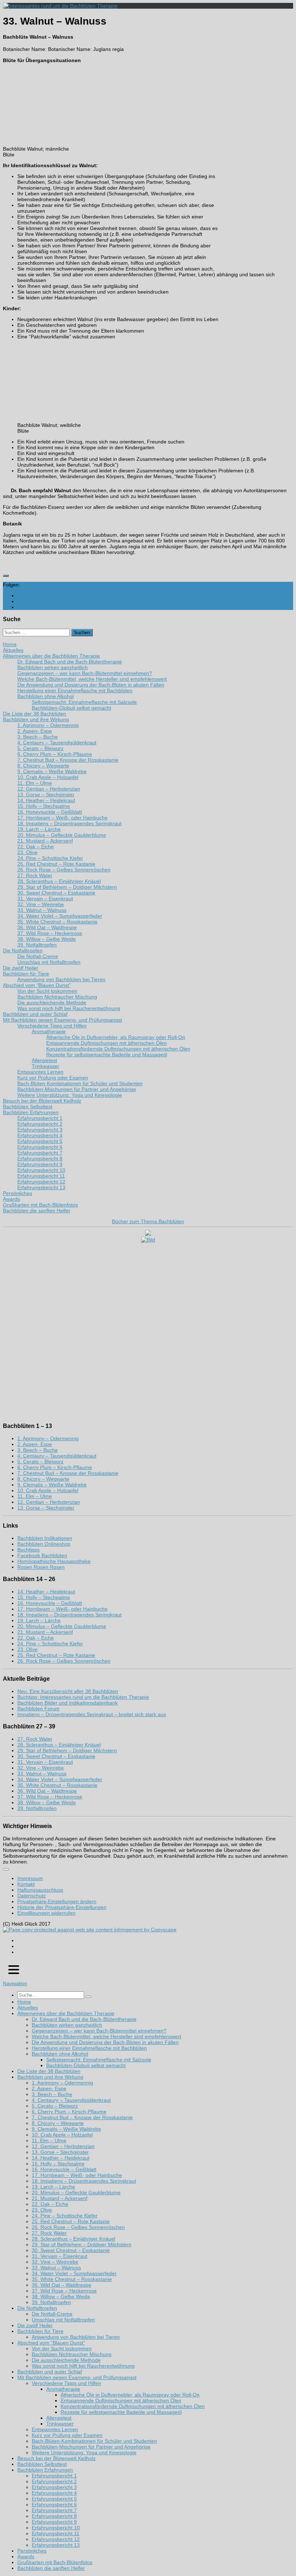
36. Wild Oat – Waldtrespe (47, 1791)
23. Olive (27, 1649)
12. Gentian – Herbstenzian (49, 1502)
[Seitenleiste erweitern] (6, 576)
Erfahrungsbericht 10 (56, 2528)
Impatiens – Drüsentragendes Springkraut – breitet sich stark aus (92, 1714)
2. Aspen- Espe (35, 1444)
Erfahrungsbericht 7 (54, 2510)
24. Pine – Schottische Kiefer (50, 1644)
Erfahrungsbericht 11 (56, 2533)
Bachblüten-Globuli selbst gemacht (86, 2065)
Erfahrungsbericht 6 (54, 2504)
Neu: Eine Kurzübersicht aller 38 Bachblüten (68, 1691)
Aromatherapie (63, 2389)
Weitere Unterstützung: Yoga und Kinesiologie (84, 2452)
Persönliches (32, 2551)
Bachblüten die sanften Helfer (51, 2568)
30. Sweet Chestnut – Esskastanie (56, 1756)
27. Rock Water (35, 1739)
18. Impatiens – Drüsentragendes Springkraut (69, 1615)
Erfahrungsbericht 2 (54, 2481)
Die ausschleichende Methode (66, 2360)
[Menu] (6, 1869)
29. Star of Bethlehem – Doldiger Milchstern (67, 1750)
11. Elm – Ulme (35, 1496)
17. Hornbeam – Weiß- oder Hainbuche (62, 1609)
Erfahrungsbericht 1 (54, 2476)
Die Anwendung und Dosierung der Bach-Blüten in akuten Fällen (105, 2042)
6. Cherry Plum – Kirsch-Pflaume (55, 1467)
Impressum (30, 1878)
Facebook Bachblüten (42, 1555)
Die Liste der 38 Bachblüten (49, 2071)
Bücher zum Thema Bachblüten (148, 1221)
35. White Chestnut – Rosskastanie (57, 1785)
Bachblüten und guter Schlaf (50, 2372)
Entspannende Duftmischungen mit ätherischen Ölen (121, 2400)
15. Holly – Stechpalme (44, 1597)
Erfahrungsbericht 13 (56, 2545)
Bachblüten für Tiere (40, 2331)
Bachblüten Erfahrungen (45, 2470)
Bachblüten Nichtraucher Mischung (72, 2354)
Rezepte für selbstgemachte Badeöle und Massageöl (121, 2412)
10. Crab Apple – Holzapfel (48, 1490)
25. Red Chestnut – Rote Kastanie (56, 1655)
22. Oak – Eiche (36, 1638)
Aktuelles (28, 2008)
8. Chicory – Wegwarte (43, 1479)
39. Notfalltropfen (37, 1808)
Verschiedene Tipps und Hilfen (66, 2383)
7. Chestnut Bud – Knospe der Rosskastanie (68, 1473)
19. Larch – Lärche (39, 1620)
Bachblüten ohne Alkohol (60, 2054)
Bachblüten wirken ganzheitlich (67, 2025)
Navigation (15, 1983)
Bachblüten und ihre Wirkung (50, 2077)
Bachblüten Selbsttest (42, 2464)
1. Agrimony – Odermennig (48, 1438)
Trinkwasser (60, 2424)
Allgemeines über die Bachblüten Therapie (66, 2013)
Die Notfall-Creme (52, 2314)
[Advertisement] (253, 158)
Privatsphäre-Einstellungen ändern (57, 1901)
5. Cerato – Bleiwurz (40, 1462)
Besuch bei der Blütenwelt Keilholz (56, 2458)
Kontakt (26, 1884)
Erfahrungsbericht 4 (54, 2493)
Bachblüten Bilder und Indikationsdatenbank (68, 1703)
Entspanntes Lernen (55, 2429)
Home (24, 2002)
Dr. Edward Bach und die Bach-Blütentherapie (84, 2019)
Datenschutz (32, 1896)
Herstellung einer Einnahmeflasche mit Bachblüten (89, 2048)
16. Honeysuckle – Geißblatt (50, 1603)
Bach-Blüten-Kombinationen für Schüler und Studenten (94, 2441)
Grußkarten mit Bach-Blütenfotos (55, 2562)
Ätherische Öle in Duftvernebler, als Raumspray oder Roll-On (130, 2395)
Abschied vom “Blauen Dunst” (51, 2343)
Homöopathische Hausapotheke (54, 1561)
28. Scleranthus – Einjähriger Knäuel (59, 1745)
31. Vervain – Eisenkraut (45, 1762)
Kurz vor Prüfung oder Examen (67, 2435)
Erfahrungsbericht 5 (54, 2499)
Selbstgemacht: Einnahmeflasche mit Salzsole (99, 2060)
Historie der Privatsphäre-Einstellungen (62, 1907)
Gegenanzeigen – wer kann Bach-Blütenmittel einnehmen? (99, 2031)
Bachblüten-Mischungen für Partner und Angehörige (91, 2447)
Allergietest (59, 2418)
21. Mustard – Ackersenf (45, 1632)
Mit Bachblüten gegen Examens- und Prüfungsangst (77, 2377)
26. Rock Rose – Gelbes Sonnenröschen (64, 1661)
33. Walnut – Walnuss (42, 1774)
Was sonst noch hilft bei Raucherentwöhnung (83, 2366)
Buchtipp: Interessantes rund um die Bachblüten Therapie (83, 1697)
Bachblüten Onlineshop (44, 1544)
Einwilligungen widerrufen (46, 1913)
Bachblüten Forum (38, 1709)
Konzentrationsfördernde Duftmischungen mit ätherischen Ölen (133, 2406)
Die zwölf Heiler (35, 2325)
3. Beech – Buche (38, 1450)
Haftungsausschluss (40, 1890)
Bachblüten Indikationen (45, 1538)
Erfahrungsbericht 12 (56, 2539)
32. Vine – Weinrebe (41, 1768)
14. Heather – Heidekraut (46, 1592)
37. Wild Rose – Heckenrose (50, 1797)
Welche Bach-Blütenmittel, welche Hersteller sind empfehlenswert (106, 2036)
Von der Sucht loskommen (62, 2348)
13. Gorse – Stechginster (46, 1508)
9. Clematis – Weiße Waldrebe (52, 1485)
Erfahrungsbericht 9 (54, 2522)
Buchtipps (29, 1550)
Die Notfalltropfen (37, 2308)
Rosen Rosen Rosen (41, 1567)
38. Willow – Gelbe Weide (47, 1802)
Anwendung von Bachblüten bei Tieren (76, 2337)
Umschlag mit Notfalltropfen (63, 2320)
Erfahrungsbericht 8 (54, 2516)
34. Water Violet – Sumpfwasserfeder (60, 1779)
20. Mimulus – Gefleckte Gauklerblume (62, 1626)
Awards (26, 2556)
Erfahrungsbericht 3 (54, 2487)
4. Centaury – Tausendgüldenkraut (57, 1456)
